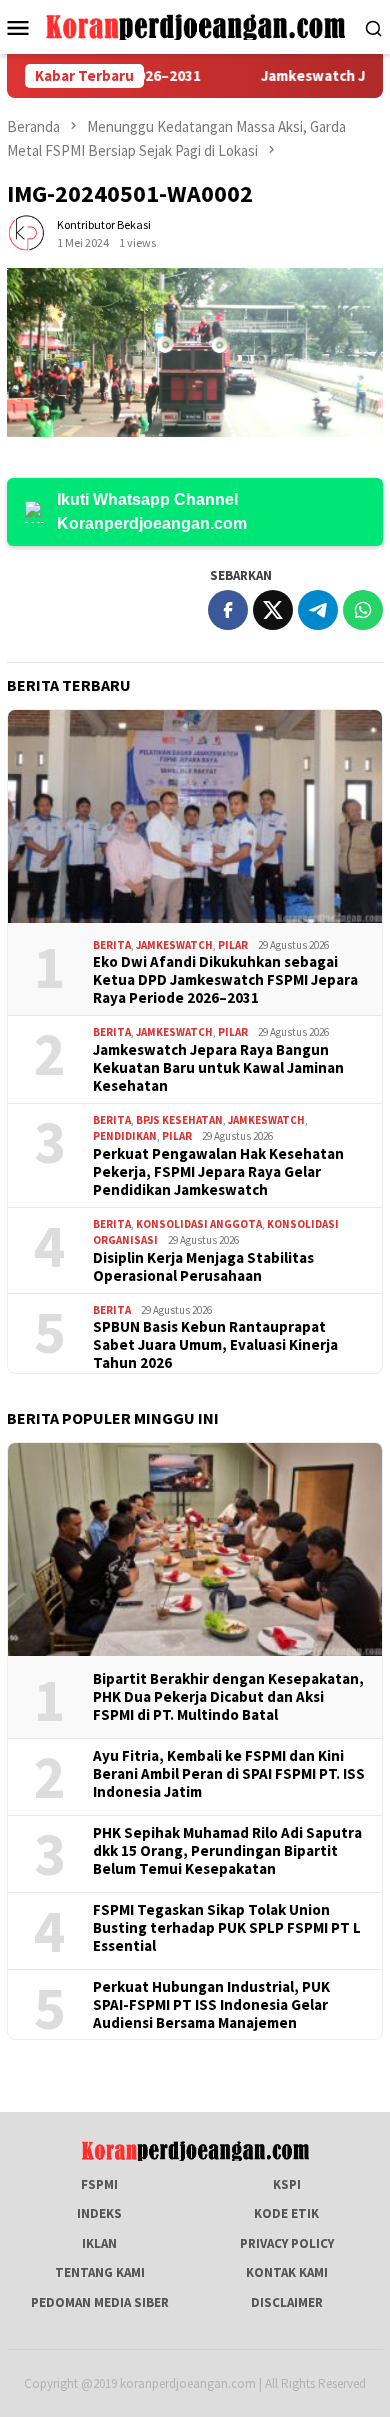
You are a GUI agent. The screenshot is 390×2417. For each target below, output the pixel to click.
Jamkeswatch (174, 945)
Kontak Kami (287, 2272)
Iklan (99, 2243)
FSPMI (99, 2184)
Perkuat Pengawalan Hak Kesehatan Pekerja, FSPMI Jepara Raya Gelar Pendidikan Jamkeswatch (218, 1172)
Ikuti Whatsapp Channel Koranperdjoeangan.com (152, 511)
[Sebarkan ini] (228, 610)
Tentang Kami (100, 2272)
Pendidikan (125, 1136)
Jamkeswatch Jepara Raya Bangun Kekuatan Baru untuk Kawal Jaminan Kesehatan (218, 1068)
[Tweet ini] (273, 610)
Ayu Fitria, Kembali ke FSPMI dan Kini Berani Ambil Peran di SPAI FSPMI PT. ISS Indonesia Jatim (229, 1774)
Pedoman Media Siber (100, 2302)
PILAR (233, 945)
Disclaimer (287, 2302)
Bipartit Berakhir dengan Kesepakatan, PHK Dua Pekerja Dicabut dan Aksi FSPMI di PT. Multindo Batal (228, 1697)
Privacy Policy (287, 2243)
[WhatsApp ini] (363, 610)
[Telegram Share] (318, 610)
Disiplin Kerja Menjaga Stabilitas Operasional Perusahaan (203, 1267)
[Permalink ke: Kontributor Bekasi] (27, 232)
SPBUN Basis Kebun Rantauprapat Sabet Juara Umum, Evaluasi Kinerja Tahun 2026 (215, 1345)
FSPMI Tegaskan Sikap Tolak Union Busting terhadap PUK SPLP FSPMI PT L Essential (227, 1928)
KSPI (287, 2184)
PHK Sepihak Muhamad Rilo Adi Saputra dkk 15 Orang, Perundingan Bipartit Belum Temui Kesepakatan (227, 1851)
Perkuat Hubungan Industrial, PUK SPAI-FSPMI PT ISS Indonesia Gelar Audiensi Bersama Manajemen (211, 2005)
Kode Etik (286, 2213)
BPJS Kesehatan (179, 1120)
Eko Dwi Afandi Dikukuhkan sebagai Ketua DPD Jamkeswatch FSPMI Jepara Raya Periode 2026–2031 (225, 980)
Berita (112, 945)
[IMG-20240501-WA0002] (195, 352)
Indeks (99, 2213)
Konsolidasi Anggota (199, 1224)
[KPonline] (195, 25)
